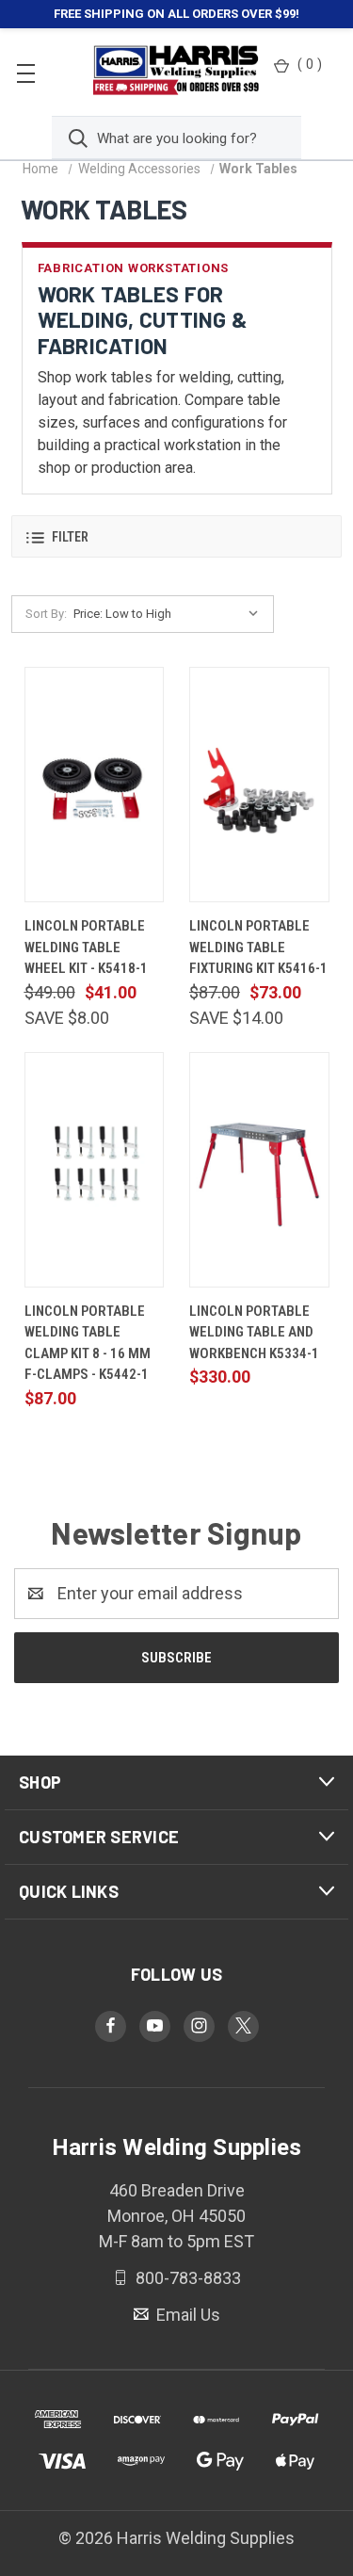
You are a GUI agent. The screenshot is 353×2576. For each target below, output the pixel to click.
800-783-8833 (186, 2278)
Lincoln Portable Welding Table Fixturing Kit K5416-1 (258, 947)
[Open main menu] (26, 72)
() (310, 64)
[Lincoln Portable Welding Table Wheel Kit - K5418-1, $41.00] (95, 785)
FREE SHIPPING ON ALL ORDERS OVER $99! (176, 14)
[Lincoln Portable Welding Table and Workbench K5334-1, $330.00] (259, 1170)
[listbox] (170, 614)
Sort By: (46, 614)
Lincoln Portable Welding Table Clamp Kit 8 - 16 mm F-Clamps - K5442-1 (88, 1343)
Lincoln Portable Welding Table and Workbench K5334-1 (254, 1332)
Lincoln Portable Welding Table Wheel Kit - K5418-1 (86, 947)
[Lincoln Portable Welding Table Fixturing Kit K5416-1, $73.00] (259, 785)
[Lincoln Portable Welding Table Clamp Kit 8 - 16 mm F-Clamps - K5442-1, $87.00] (95, 1170)
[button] (176, 536)
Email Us (186, 2314)
